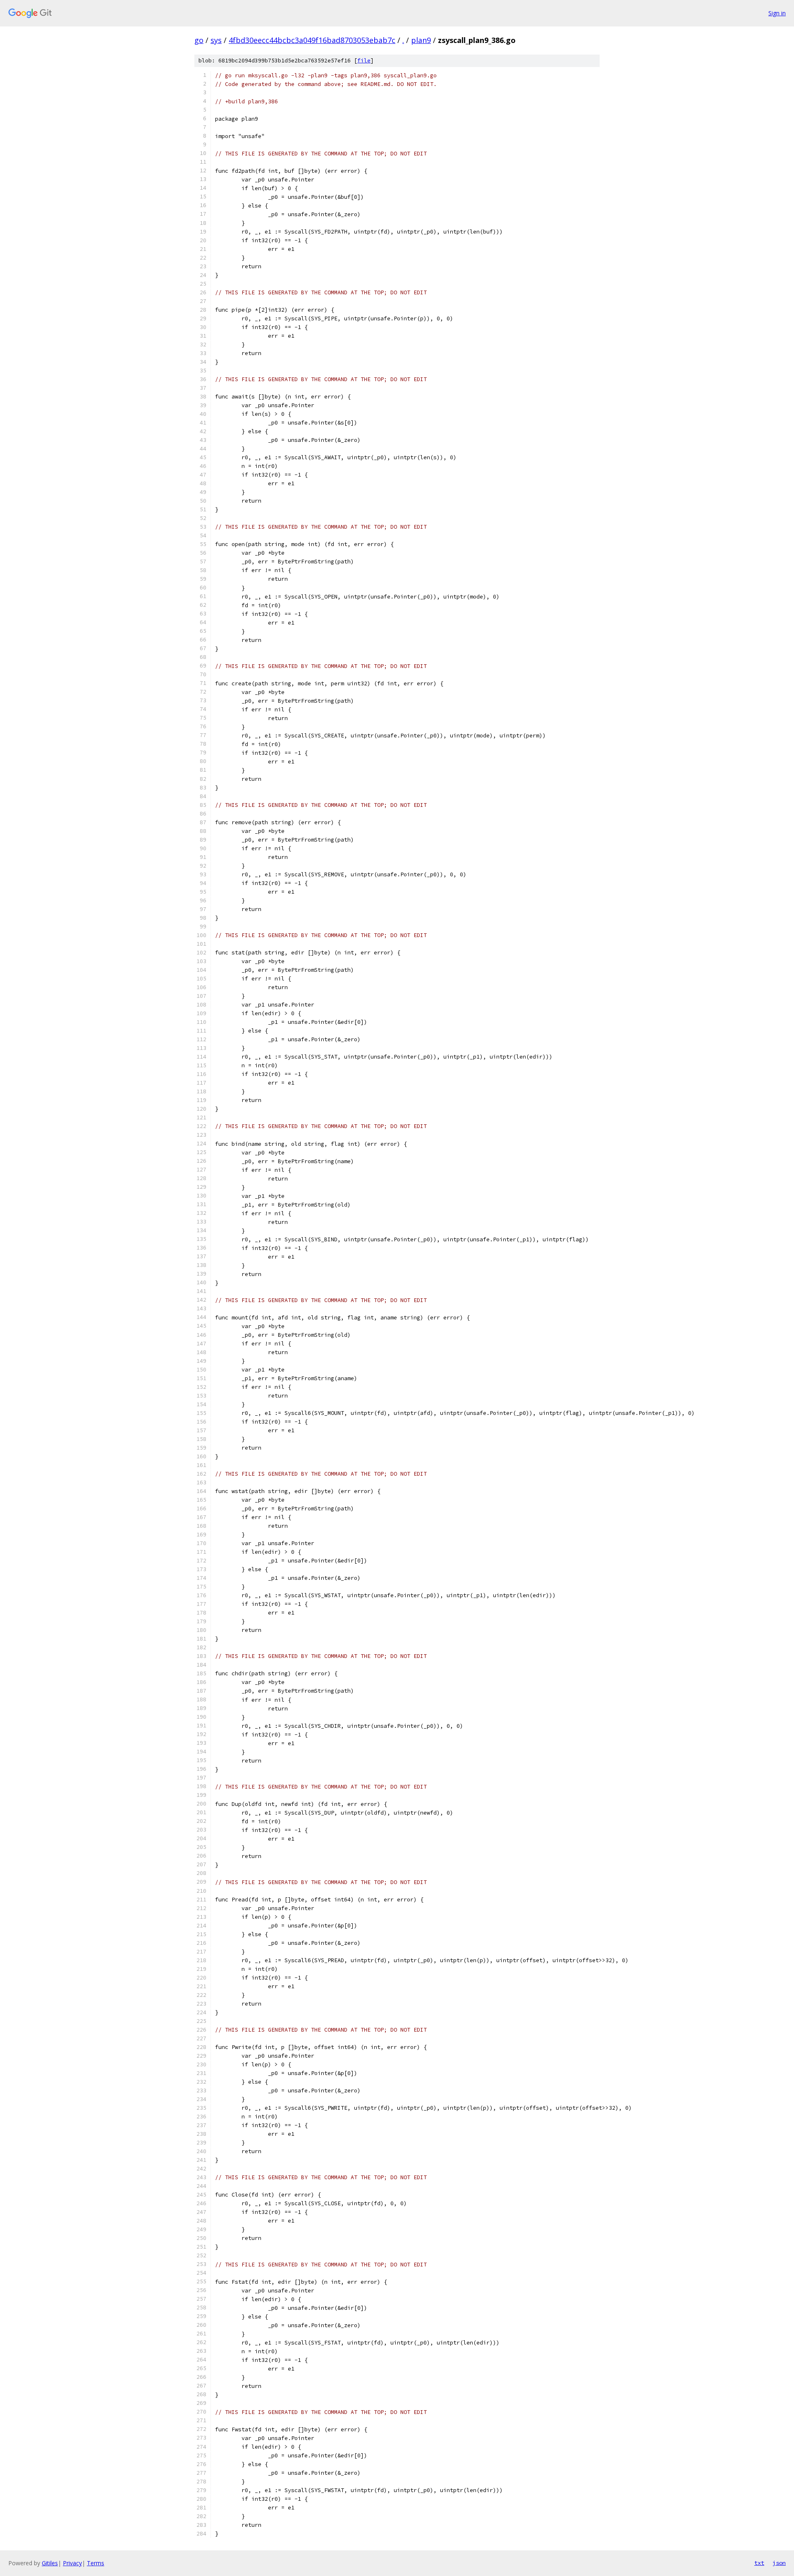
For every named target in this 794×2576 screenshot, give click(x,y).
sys (216, 40)
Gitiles (50, 2563)
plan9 (421, 40)
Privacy (72, 2563)
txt (759, 2563)
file (364, 61)
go (199, 40)
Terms (96, 2563)
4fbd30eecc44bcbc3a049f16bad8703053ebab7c (312, 40)
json (779, 2563)
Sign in (777, 13)
